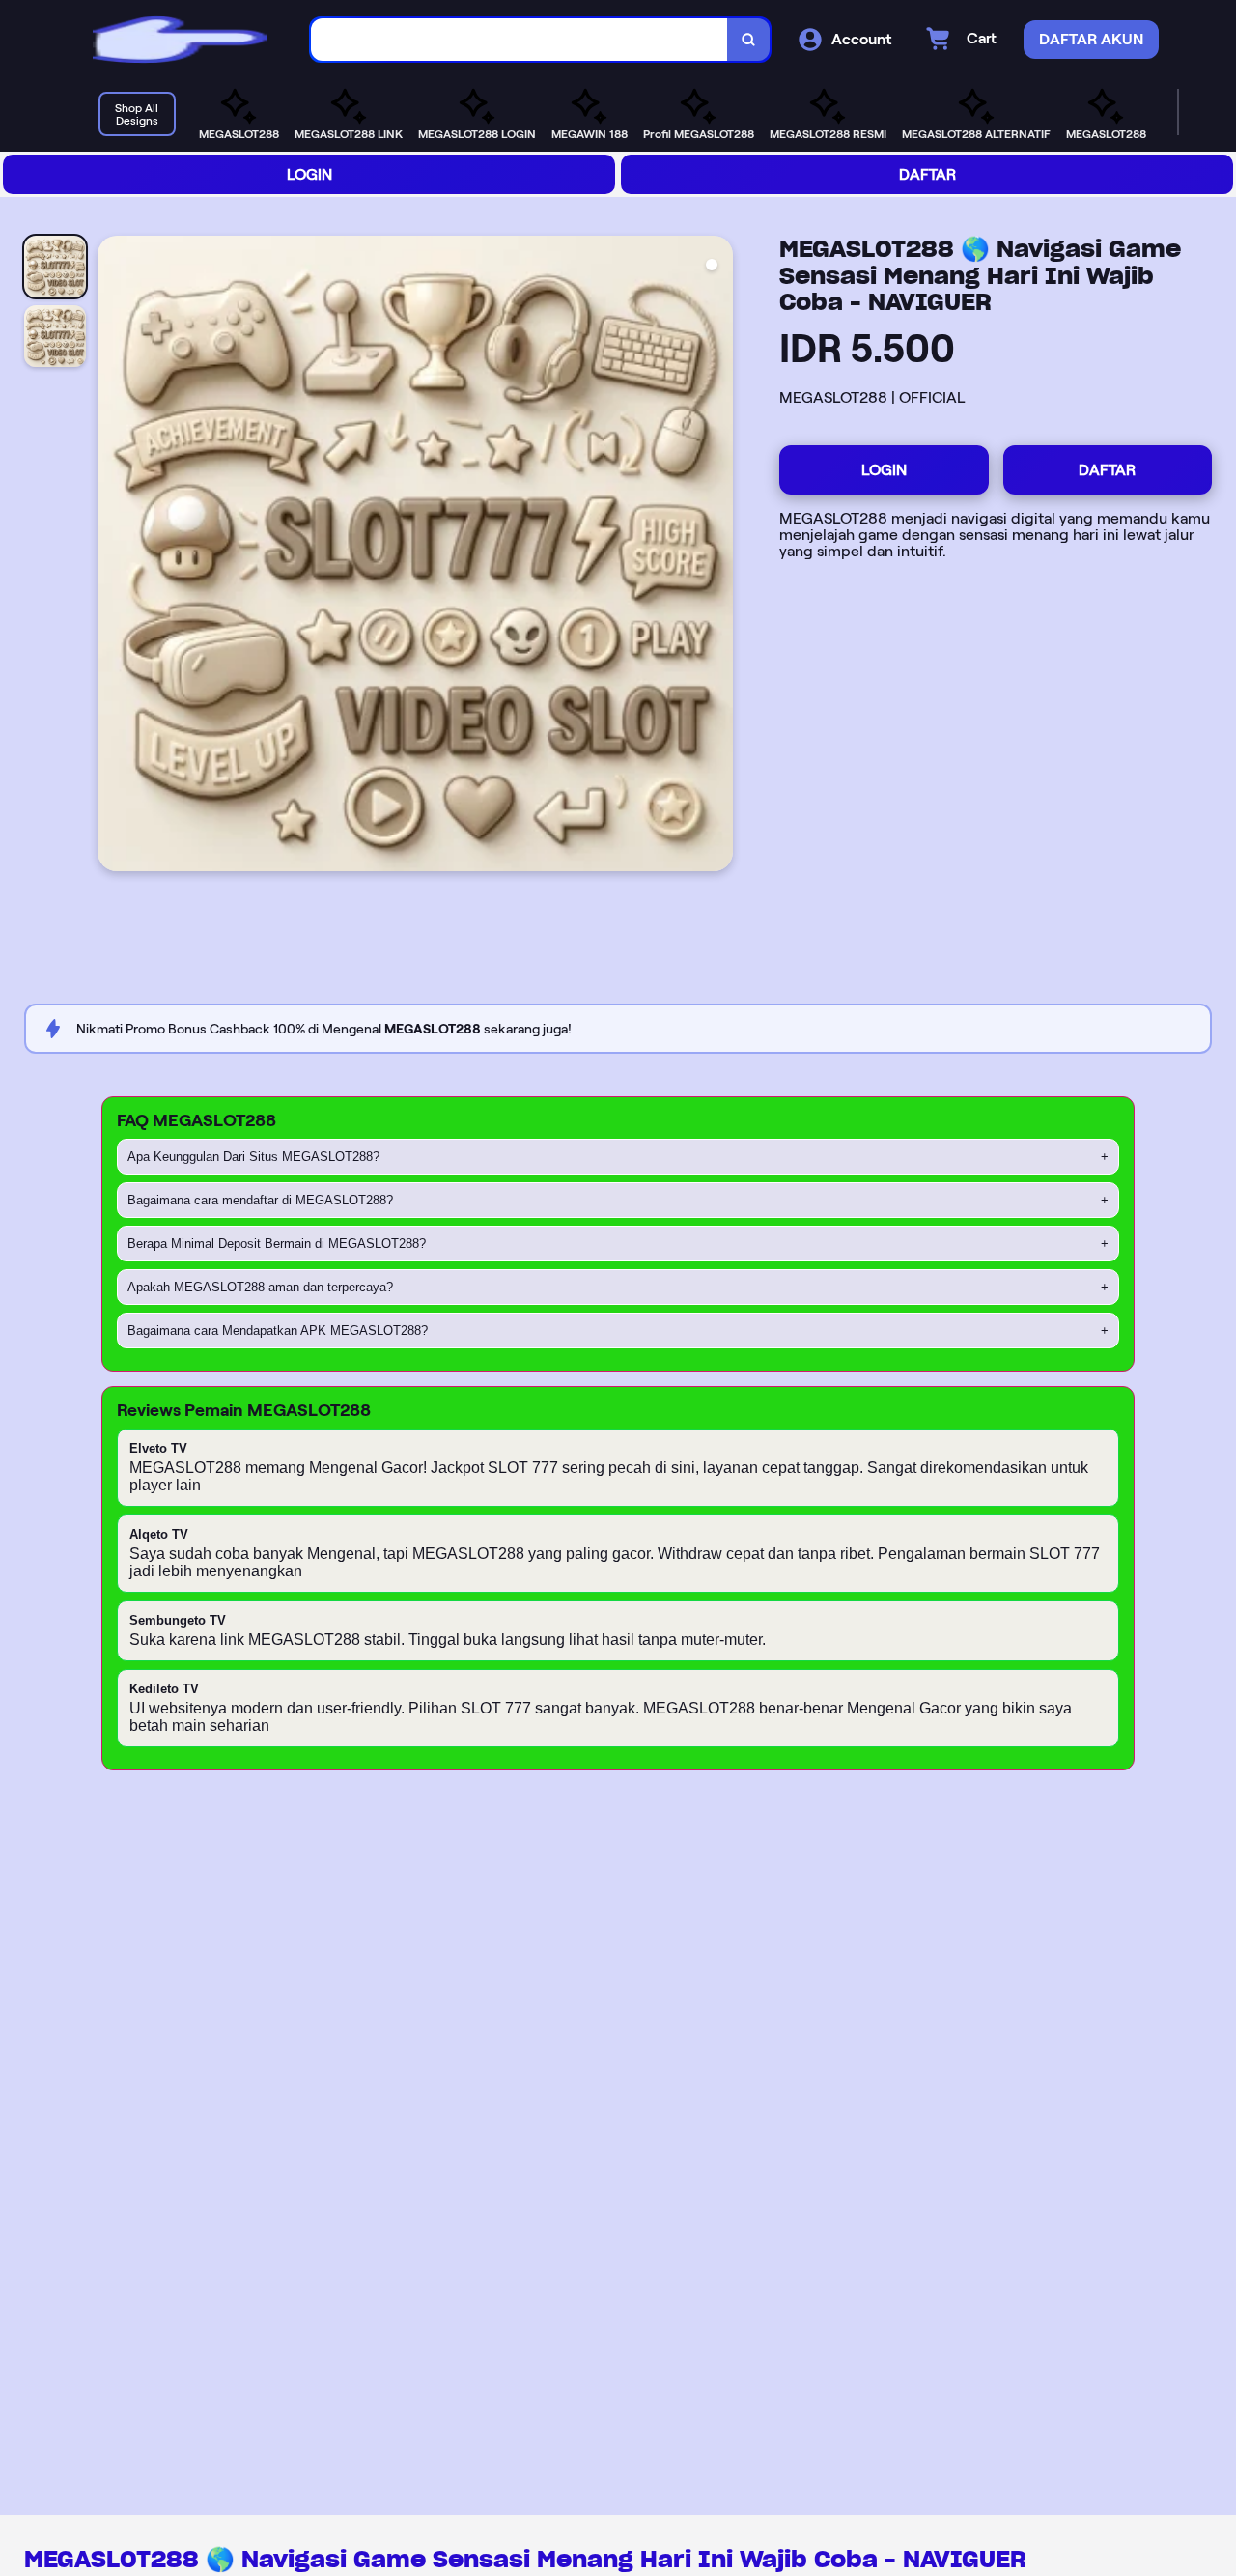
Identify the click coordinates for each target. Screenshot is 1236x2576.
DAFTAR (927, 174)
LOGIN (309, 174)
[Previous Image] (113, 556)
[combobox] (520, 40)
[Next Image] (717, 556)
